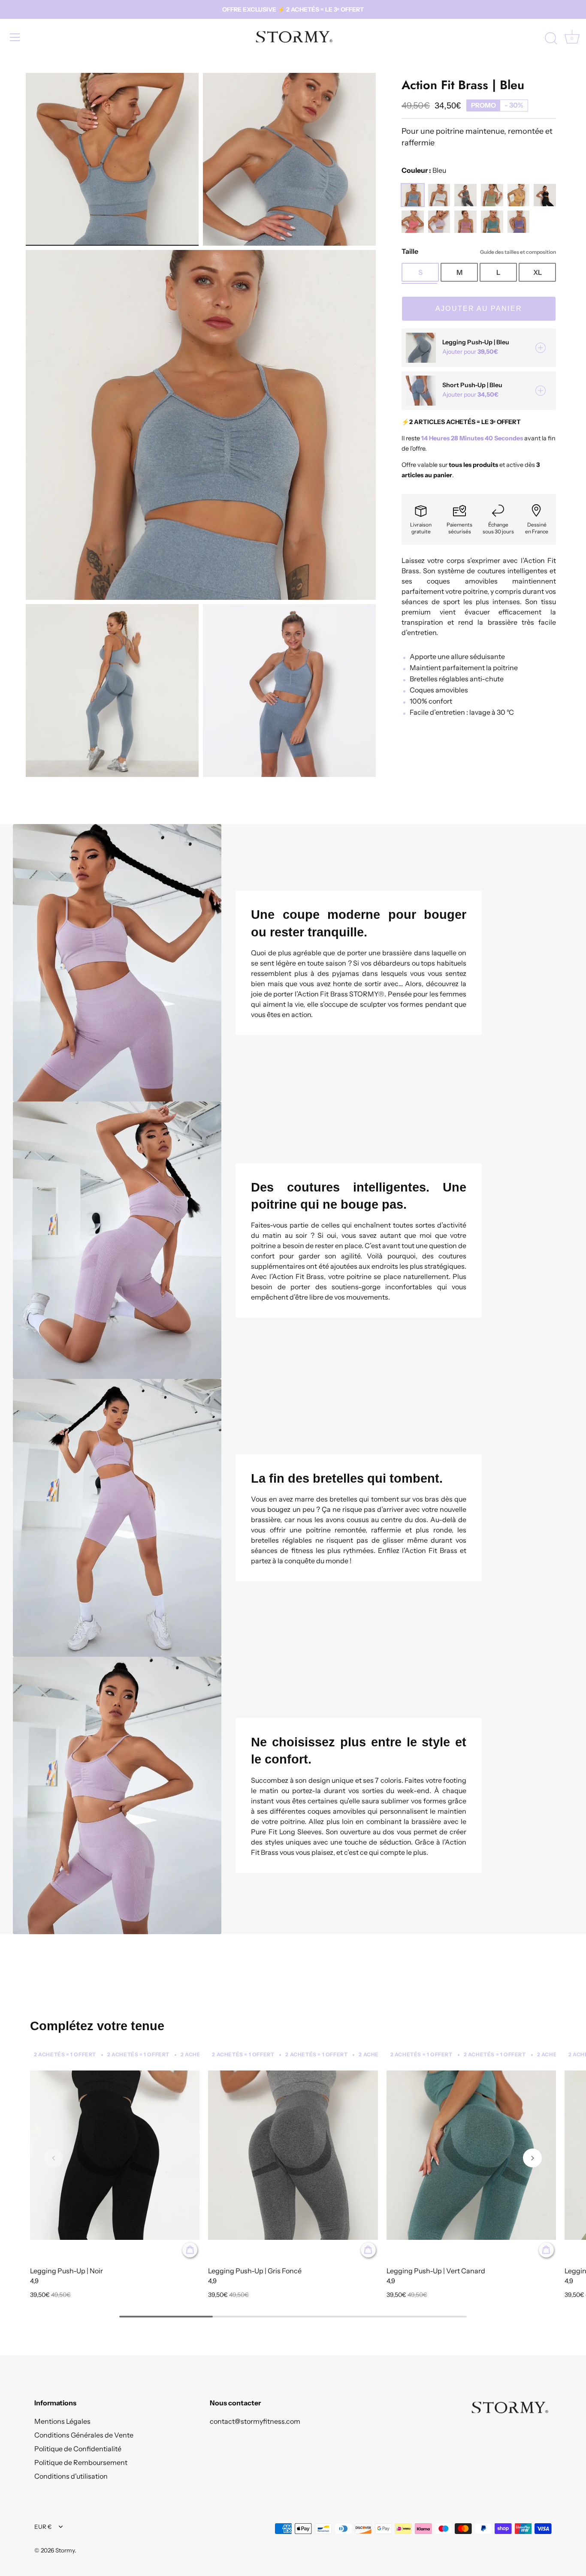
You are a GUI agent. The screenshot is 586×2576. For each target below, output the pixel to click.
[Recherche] (551, 39)
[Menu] (15, 37)
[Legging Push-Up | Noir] (115, 2155)
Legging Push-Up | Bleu (476, 342)
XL (538, 272)
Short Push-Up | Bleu (472, 385)
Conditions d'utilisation (71, 2476)
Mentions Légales (62, 2421)
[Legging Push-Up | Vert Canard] (471, 2155)
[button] (54, 2158)
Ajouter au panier (479, 308)
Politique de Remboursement (81, 2462)
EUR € (43, 2527)
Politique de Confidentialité (78, 2449)
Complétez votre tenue (97, 2026)
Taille (479, 251)
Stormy (65, 2550)
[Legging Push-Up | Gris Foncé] (293, 2155)
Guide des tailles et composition (518, 252)
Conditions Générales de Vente (84, 2435)
